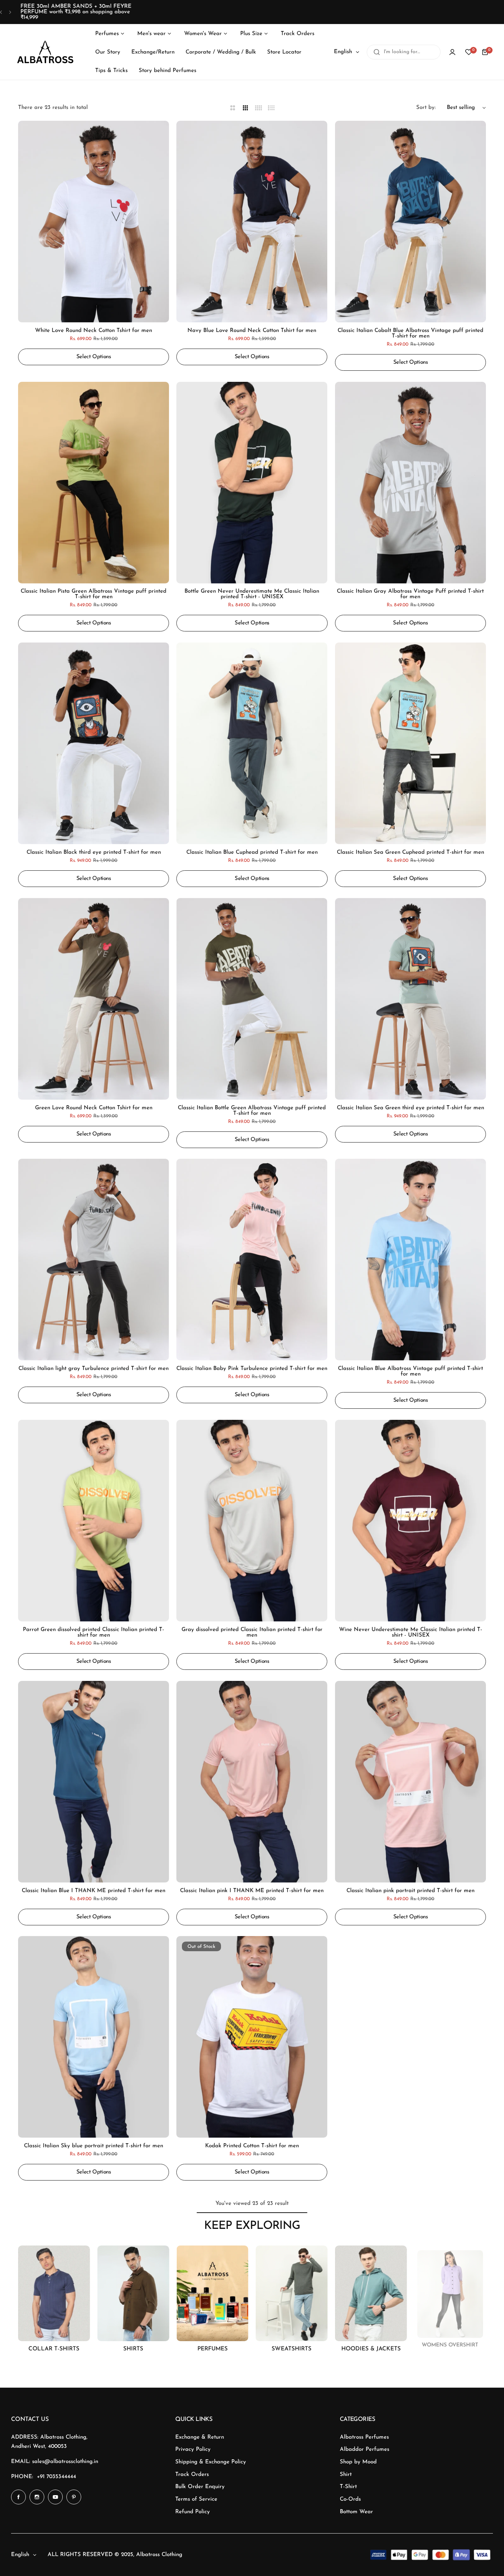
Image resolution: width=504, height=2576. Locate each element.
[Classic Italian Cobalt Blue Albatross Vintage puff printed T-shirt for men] (410, 222)
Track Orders (192, 2475)
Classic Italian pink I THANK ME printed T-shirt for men (252, 1890)
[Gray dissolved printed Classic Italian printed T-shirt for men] (252, 1521)
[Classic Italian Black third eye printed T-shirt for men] (94, 743)
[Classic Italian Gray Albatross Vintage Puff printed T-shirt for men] (410, 483)
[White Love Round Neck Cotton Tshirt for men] (94, 222)
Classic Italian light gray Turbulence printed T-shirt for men (94, 1369)
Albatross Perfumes (364, 2437)
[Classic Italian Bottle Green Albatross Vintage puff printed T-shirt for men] (252, 999)
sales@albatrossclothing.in (65, 2462)
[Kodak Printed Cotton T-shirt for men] (252, 2037)
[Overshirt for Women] (371, 2294)
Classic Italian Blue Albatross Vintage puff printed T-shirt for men (410, 1371)
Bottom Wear (356, 2512)
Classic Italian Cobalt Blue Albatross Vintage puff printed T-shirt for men (410, 333)
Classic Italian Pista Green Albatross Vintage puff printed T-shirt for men (94, 594)
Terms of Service (196, 2499)
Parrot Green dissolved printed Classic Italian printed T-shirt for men (94, 1633)
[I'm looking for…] (377, 52)
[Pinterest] (74, 2497)
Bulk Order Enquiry (200, 2487)
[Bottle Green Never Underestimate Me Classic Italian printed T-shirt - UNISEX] (252, 483)
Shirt (346, 2475)
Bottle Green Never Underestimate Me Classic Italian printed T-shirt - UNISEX (252, 594)
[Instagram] (37, 2497)
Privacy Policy (193, 2450)
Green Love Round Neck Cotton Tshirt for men (94, 1108)
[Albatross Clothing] (45, 52)
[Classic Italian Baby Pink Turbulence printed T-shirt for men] (252, 1260)
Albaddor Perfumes (365, 2450)
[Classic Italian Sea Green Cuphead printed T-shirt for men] (410, 743)
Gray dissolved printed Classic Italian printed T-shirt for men (252, 1633)
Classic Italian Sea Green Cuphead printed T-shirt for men (410, 852)
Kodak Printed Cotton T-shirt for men (252, 2146)
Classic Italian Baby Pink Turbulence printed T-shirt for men (252, 1369)
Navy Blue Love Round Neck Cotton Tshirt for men (252, 331)
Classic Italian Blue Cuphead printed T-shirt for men (252, 852)
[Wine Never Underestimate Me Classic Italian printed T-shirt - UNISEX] (410, 1521)
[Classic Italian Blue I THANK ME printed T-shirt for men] (94, 1782)
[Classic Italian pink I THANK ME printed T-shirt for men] (252, 1782)
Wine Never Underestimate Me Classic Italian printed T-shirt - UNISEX (410, 1633)
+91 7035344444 (56, 2477)
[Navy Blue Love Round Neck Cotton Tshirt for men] (252, 222)
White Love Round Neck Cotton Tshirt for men (94, 331)
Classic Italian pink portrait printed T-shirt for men (410, 1890)
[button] (1, 12)
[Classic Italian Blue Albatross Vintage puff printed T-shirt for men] (410, 1260)
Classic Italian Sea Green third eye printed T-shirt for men (410, 1108)
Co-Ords (350, 2499)
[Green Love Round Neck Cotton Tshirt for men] (94, 999)
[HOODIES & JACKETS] (292, 2294)
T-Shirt (348, 2487)
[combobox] (404, 52)
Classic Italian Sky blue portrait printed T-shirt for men (94, 2146)
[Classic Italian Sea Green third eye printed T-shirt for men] (410, 999)
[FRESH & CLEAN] (133, 2294)
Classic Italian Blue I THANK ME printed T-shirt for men (94, 1890)
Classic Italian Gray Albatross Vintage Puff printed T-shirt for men (410, 594)
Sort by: (426, 108)
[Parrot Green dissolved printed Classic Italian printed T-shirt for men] (94, 1521)
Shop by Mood (358, 2462)
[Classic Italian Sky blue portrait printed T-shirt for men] (94, 2037)
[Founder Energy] (450, 2294)
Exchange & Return (200, 2437)
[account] (452, 52)
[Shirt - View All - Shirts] (54, 2294)
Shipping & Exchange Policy (211, 2462)
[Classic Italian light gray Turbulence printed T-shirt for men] (94, 1260)
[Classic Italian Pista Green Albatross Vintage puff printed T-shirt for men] (94, 483)
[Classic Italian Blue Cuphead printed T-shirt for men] (252, 743)
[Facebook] (18, 2497)
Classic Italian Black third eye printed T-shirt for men (94, 852)
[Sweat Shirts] (212, 2294)
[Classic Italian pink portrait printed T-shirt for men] (410, 1782)
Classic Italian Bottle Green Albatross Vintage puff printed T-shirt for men (252, 1110)
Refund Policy (193, 2512)
